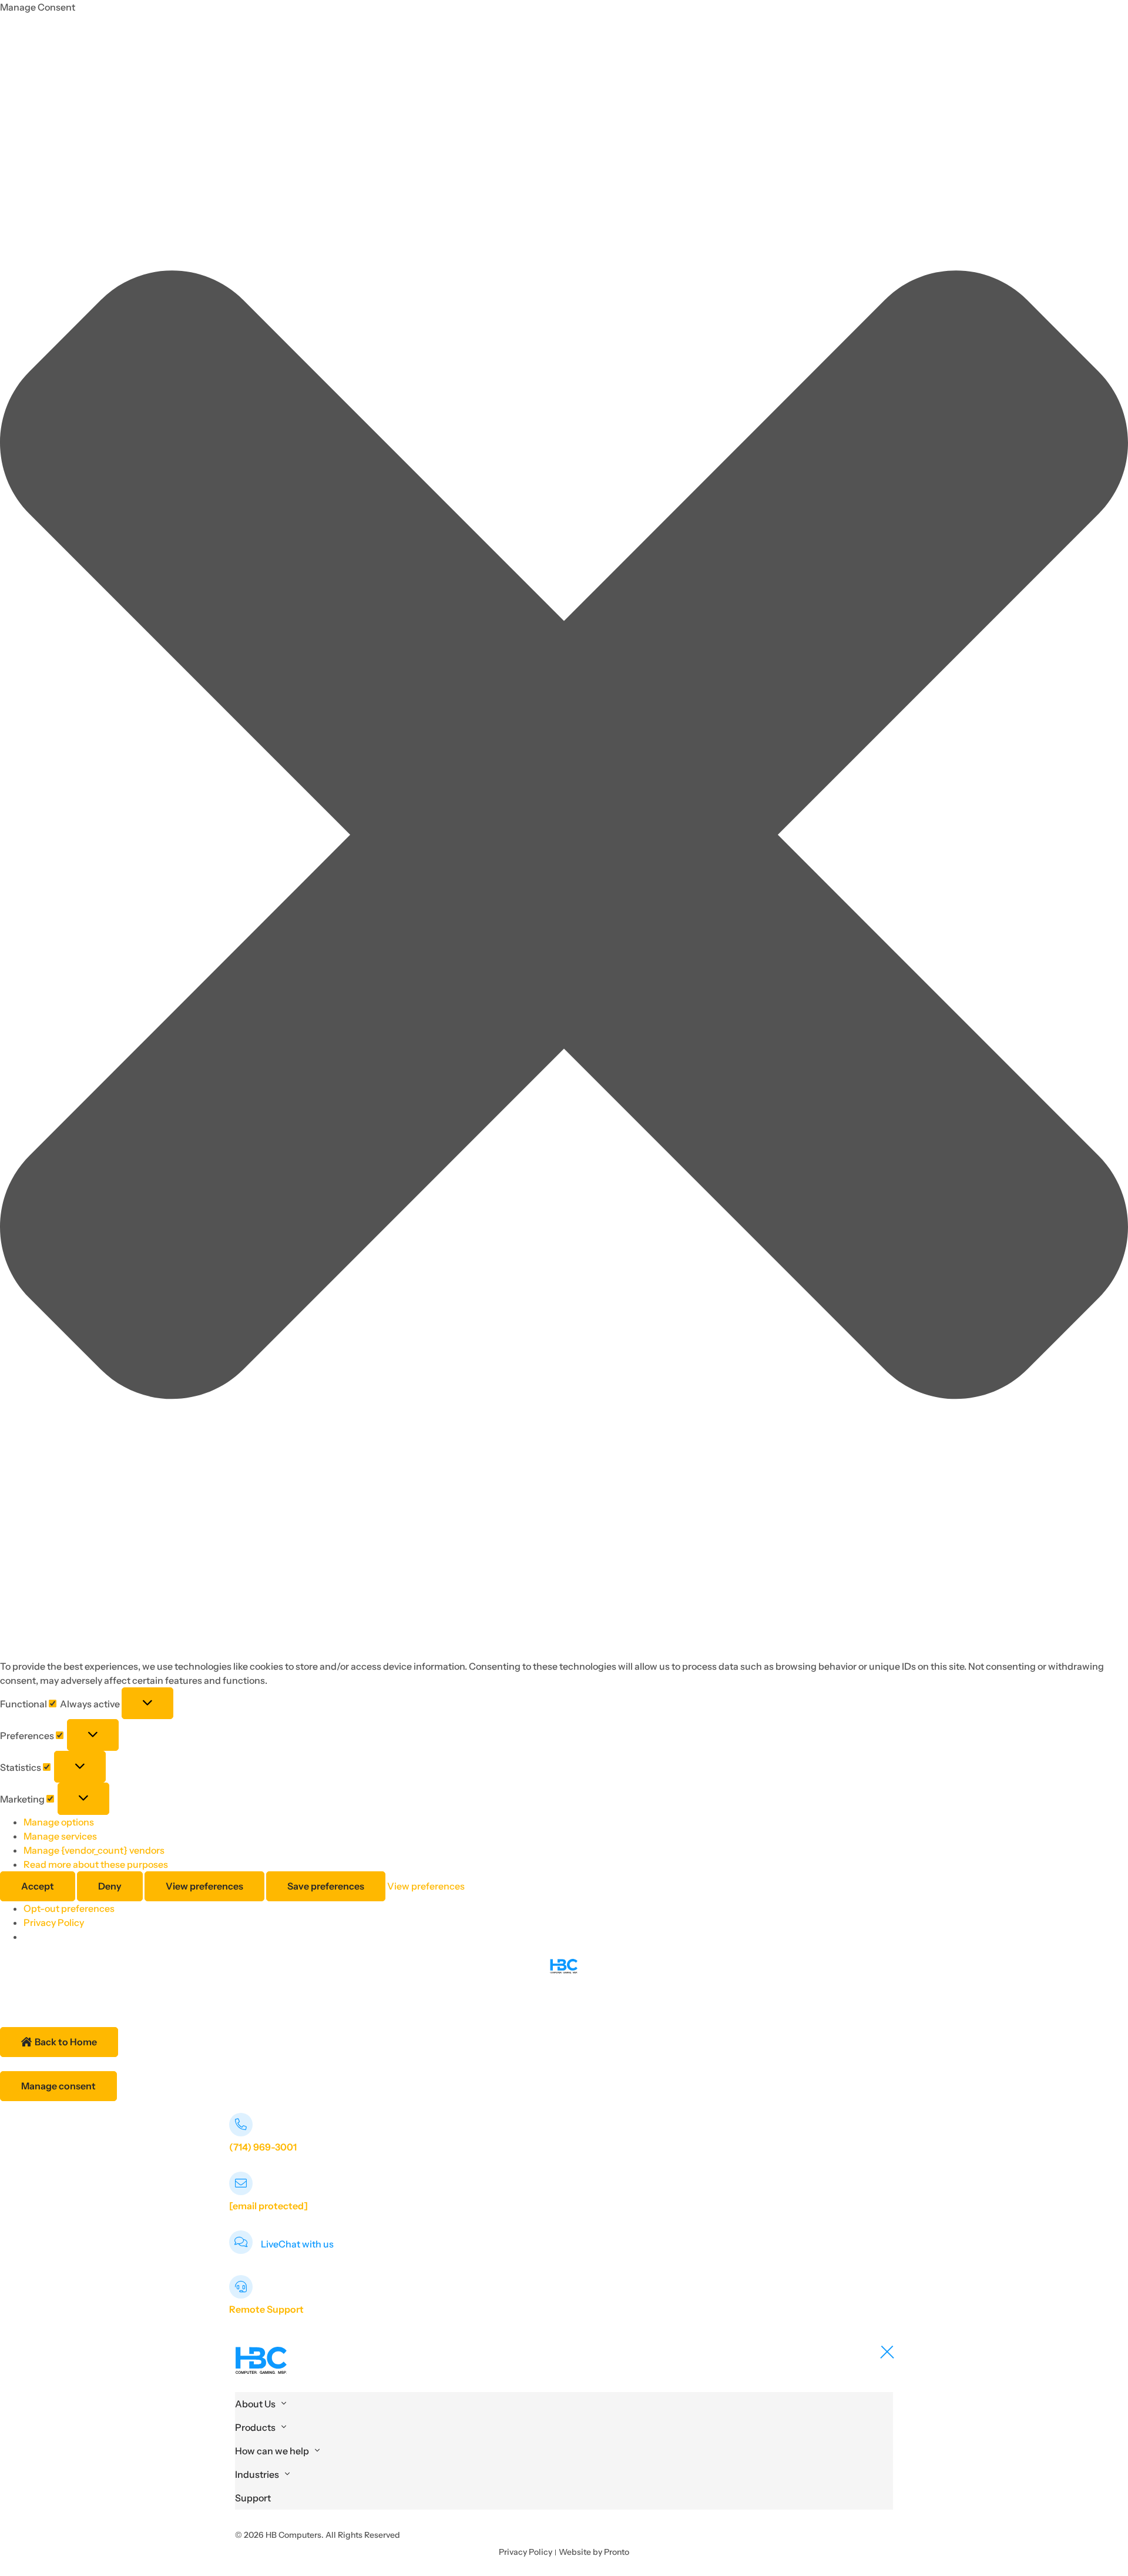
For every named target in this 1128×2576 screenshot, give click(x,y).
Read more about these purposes (96, 1864)
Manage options (59, 1822)
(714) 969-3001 (263, 2147)
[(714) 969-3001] (241, 2125)
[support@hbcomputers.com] (241, 2183)
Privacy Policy (54, 1922)
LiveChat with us (297, 2244)
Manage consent (58, 2086)
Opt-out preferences (69, 1908)
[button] (564, 837)
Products (255, 2427)
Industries (257, 2474)
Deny (110, 1886)
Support (253, 2498)
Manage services (60, 1836)
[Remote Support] (241, 2287)
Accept (38, 1886)
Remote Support (266, 2309)
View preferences (204, 1886)
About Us (255, 2404)
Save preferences (326, 1886)
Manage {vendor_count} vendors (94, 1850)
